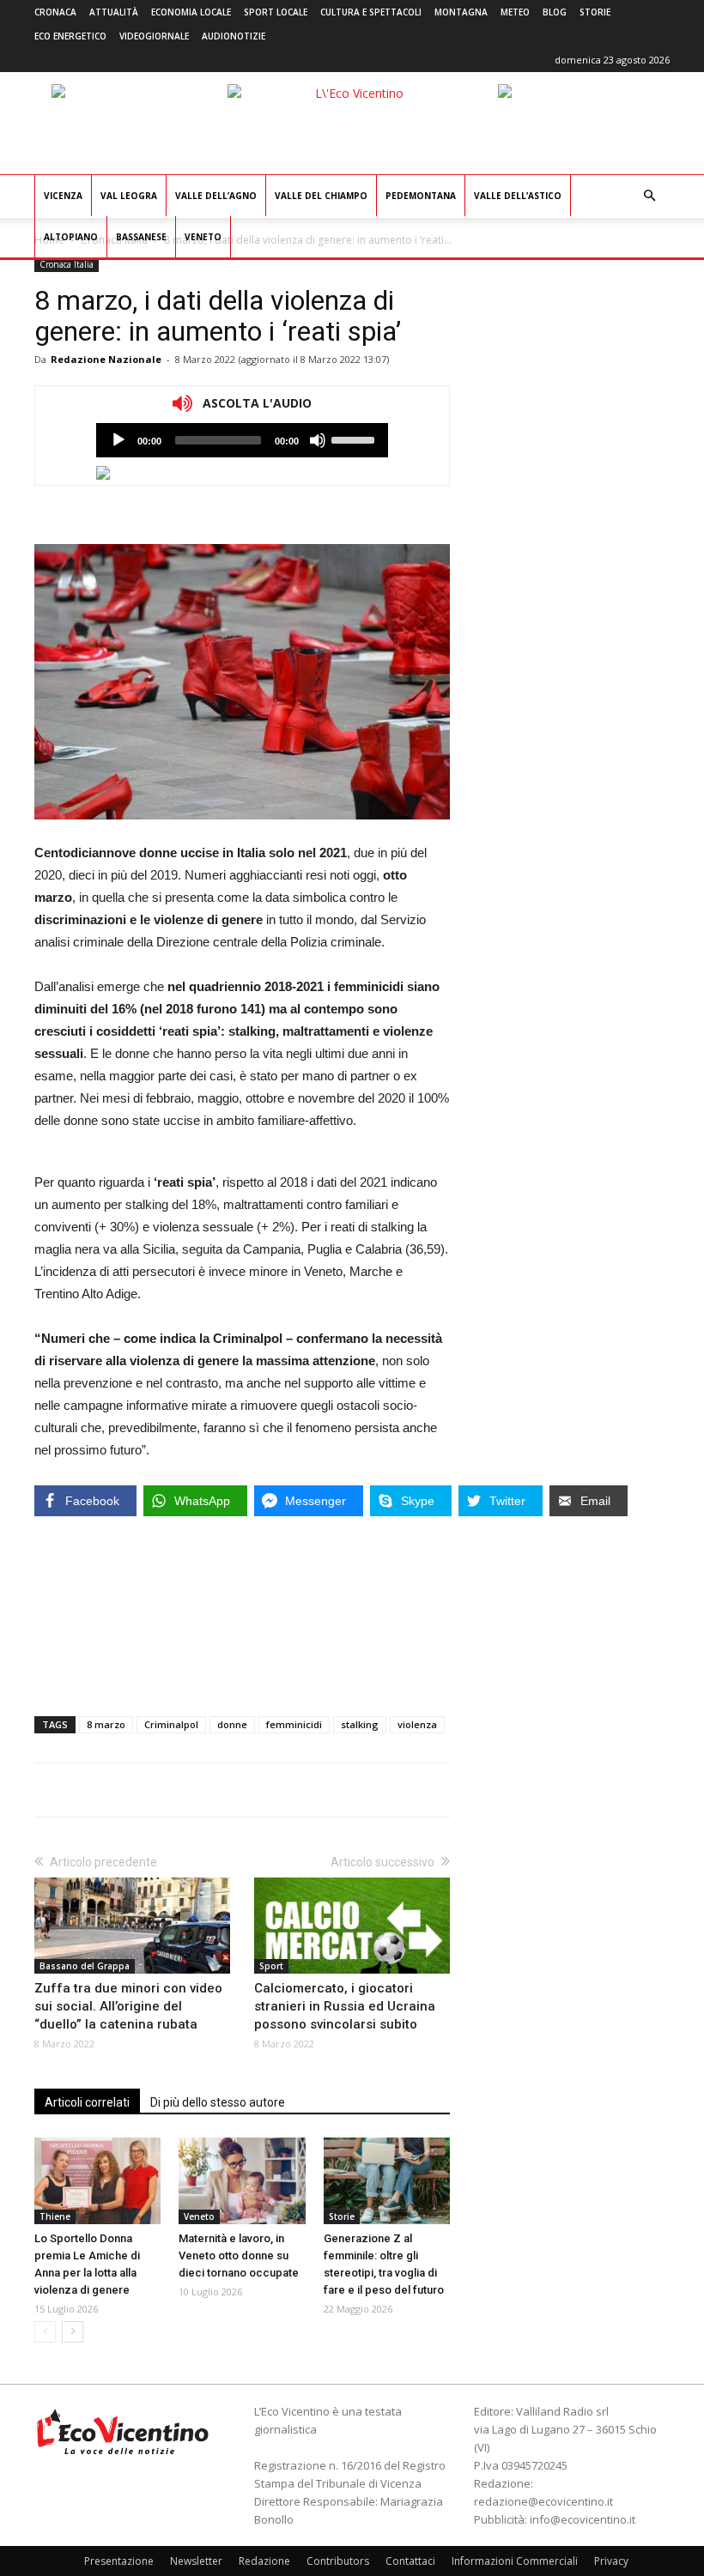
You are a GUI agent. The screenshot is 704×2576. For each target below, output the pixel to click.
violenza (417, 1724)
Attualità (114, 12)
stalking (360, 1724)
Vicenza (63, 196)
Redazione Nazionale (106, 359)
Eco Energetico (70, 36)
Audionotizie (234, 36)
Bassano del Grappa (85, 1966)
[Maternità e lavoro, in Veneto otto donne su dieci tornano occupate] (242, 2181)
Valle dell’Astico (518, 196)
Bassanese (141, 237)
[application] (242, 440)
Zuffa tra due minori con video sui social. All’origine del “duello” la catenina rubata (128, 2006)
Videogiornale (154, 36)
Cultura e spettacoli (371, 12)
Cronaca (55, 12)
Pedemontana (421, 196)
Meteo (515, 12)
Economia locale (191, 12)
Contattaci (410, 2561)
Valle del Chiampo (321, 196)
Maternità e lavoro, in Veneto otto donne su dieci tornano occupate (239, 2256)
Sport (271, 1966)
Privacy (611, 2561)
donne (232, 1724)
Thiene (55, 2216)
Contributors (338, 2561)
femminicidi (294, 1724)
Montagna (461, 12)
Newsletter (196, 2561)
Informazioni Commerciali (515, 2561)
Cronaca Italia (67, 264)
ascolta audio (118, 440)
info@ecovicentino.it (583, 2519)
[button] (649, 196)
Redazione (264, 2561)
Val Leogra (129, 196)
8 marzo (106, 1724)
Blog (555, 12)
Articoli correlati (87, 2102)
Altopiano (71, 237)
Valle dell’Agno (216, 196)
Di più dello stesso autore (218, 2102)
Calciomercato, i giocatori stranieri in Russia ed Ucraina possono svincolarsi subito (345, 2006)
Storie (595, 12)
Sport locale (276, 12)
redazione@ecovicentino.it (543, 2501)
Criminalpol (171, 1724)
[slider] (355, 438)
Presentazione (119, 2561)
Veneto (203, 237)
